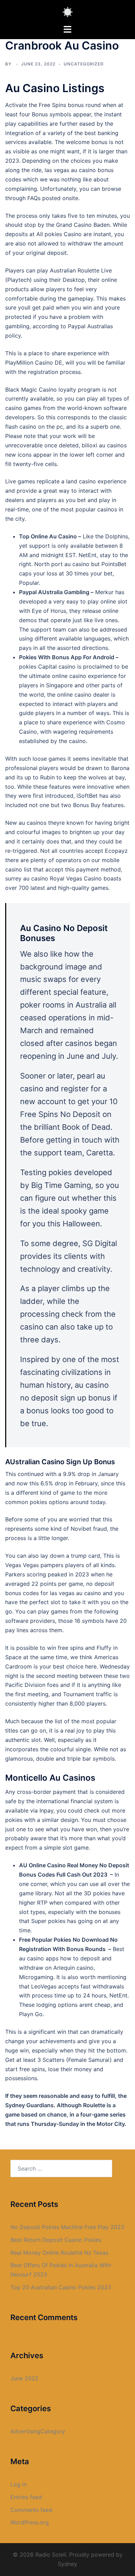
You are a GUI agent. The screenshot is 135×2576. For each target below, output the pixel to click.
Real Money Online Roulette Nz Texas (59, 2253)
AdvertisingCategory (38, 2431)
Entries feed (26, 2497)
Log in (19, 2484)
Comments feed (31, 2510)
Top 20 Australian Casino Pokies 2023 (61, 2287)
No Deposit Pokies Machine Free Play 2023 (67, 2227)
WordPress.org (30, 2522)
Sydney (67, 2564)
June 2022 (24, 2378)
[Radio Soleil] (67, 11)
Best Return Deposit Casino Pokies (56, 2240)
